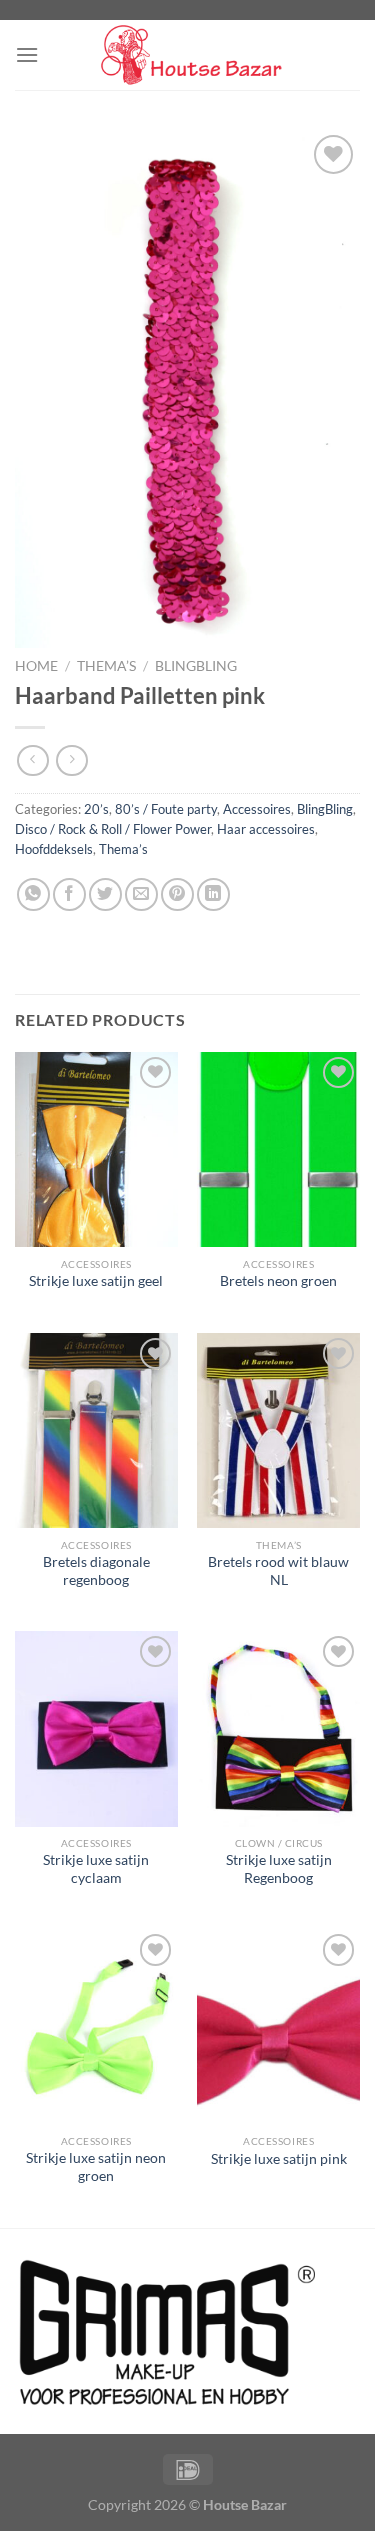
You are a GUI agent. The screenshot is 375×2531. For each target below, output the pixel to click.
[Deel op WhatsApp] (33, 894)
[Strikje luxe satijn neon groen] (96, 2026)
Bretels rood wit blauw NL (278, 1571)
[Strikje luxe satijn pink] (278, 2026)
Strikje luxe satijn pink (279, 2159)
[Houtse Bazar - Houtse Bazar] (188, 55)
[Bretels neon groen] (278, 1149)
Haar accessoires (266, 829)
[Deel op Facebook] (69, 894)
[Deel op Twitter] (105, 894)
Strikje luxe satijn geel (96, 1281)
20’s (96, 809)
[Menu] (27, 54)
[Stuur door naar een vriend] (141, 894)
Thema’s (106, 666)
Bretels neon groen (278, 1281)
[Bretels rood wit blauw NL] (278, 1430)
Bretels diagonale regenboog (96, 1571)
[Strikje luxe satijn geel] (96, 1149)
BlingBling (196, 666)
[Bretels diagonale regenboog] (96, 1430)
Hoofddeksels (54, 849)
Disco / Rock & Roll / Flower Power (113, 829)
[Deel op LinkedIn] (213, 894)
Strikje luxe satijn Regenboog (279, 1869)
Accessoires (257, 809)
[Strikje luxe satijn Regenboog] (278, 1728)
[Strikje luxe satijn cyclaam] (96, 1728)
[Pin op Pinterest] (177, 894)
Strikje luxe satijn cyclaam (96, 1869)
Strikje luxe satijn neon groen (96, 2167)
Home (36, 666)
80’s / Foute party (166, 809)
